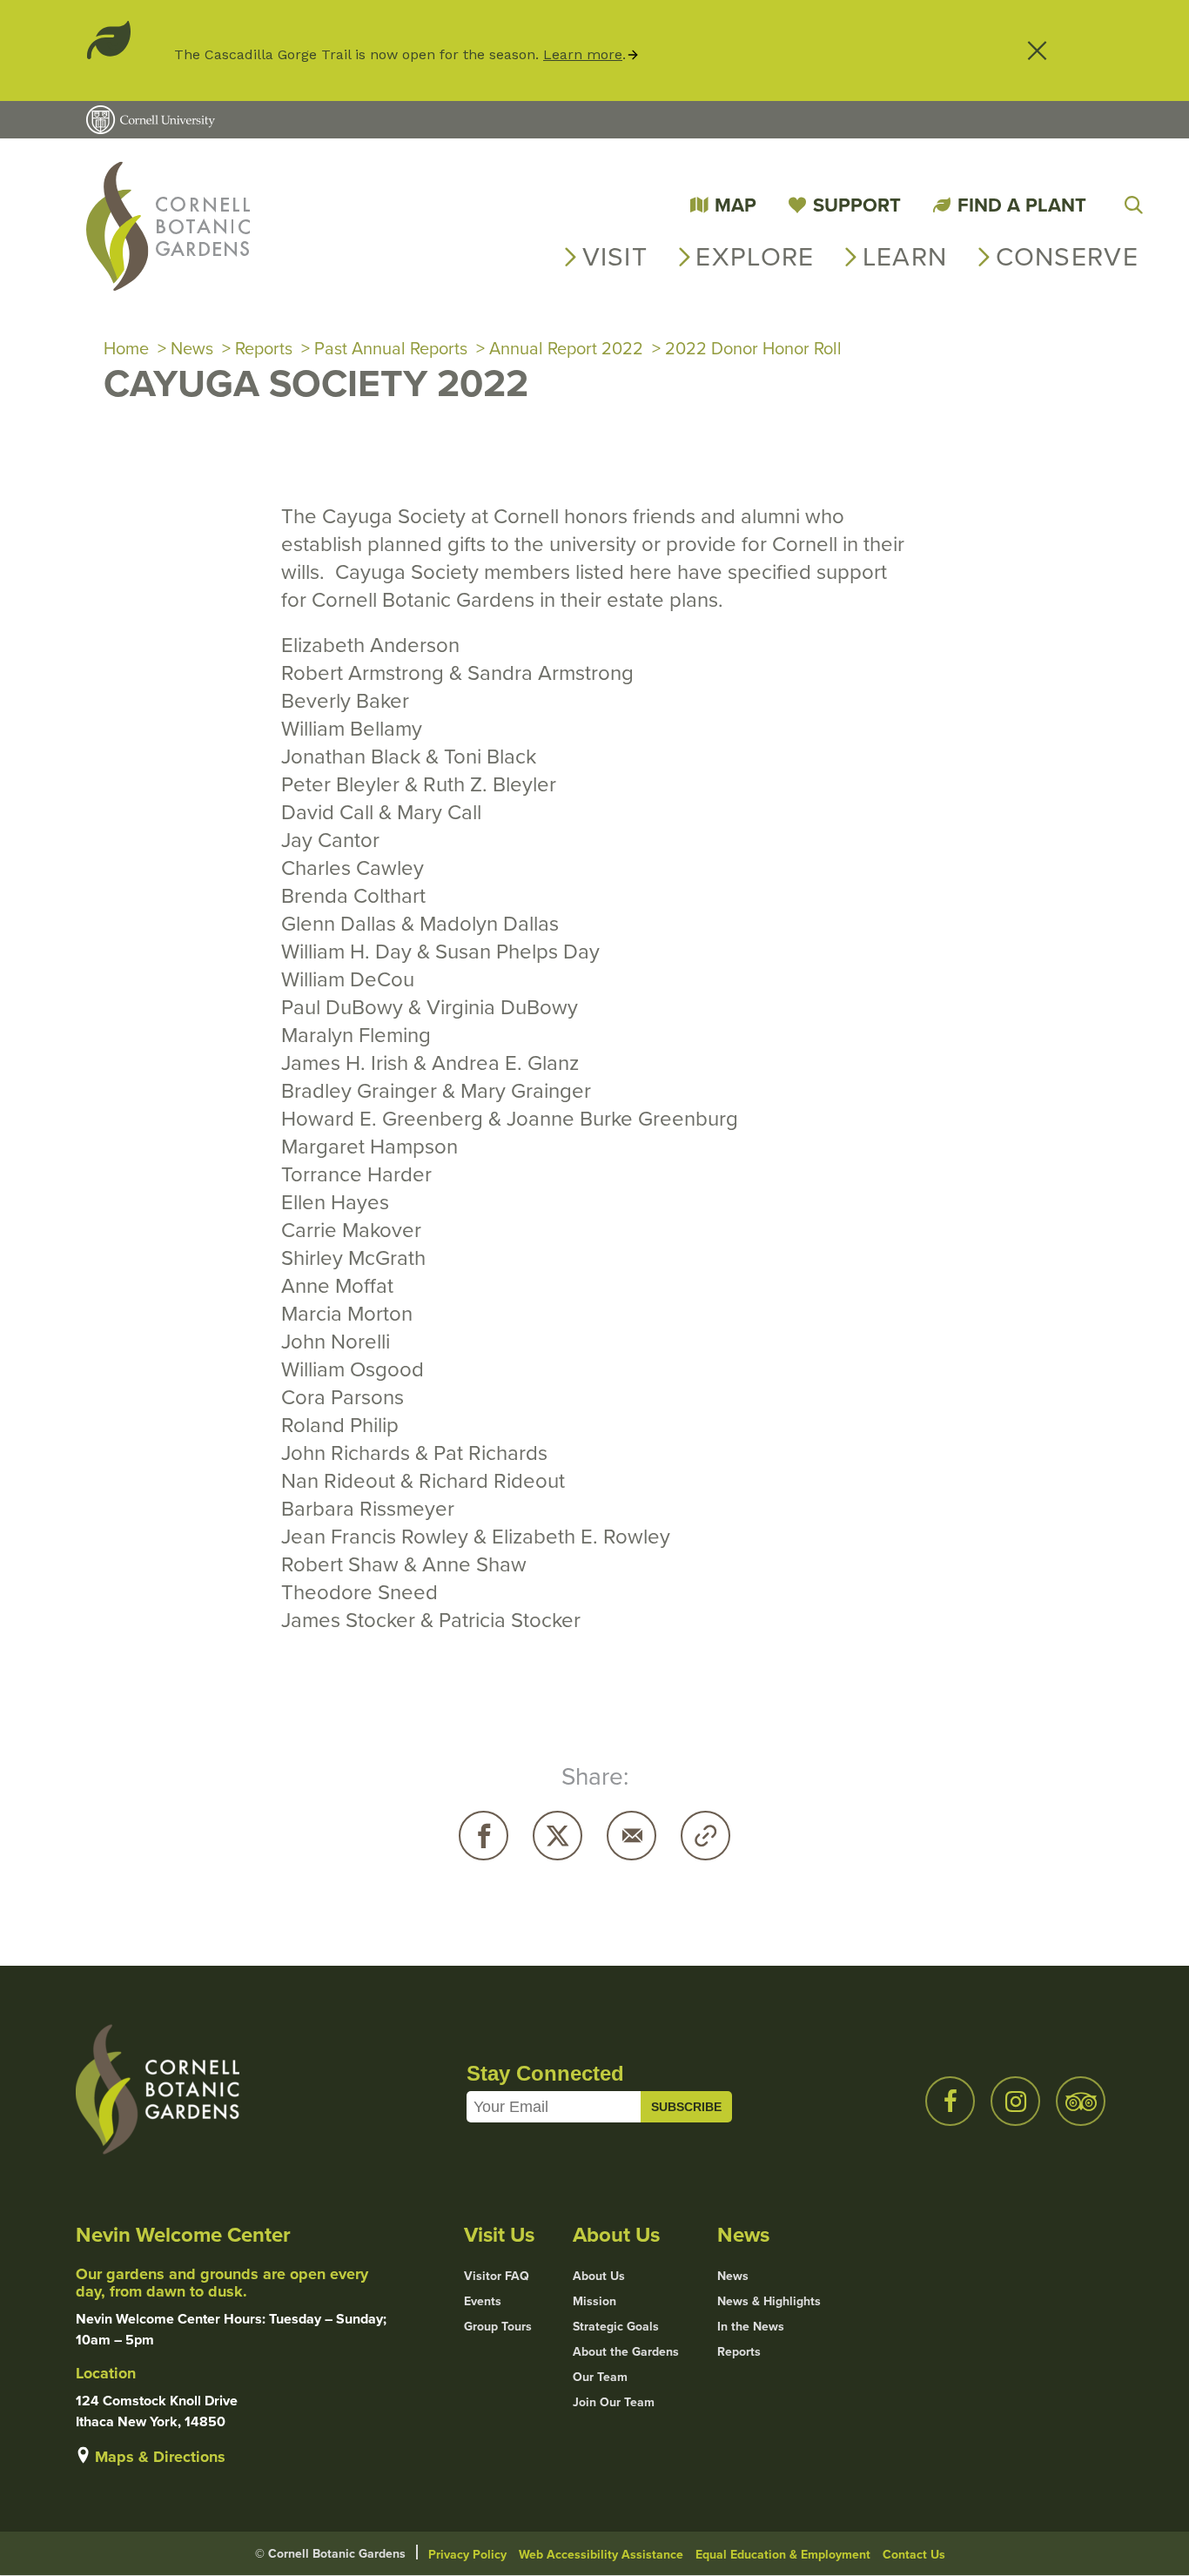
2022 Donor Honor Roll (753, 348)
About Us (599, 2276)
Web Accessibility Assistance (601, 2554)
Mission (594, 2301)
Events (483, 2301)
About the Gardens (626, 2351)
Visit (615, 256)
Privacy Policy (467, 2554)
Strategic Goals (616, 2326)
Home (126, 348)
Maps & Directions (160, 2457)
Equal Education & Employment (783, 2554)
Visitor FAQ (497, 2276)
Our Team (600, 2377)
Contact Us (914, 2554)
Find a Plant (1022, 205)
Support (857, 205)
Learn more (583, 54)
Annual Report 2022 (566, 348)
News (192, 348)
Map (736, 205)
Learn (905, 256)
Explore (755, 256)
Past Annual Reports (391, 348)
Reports (264, 348)
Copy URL (705, 1836)
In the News (751, 2326)
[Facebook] (484, 1836)
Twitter (558, 1836)
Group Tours (498, 2326)
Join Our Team (614, 2402)
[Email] (631, 1836)
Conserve (1067, 256)
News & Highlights (769, 2301)
